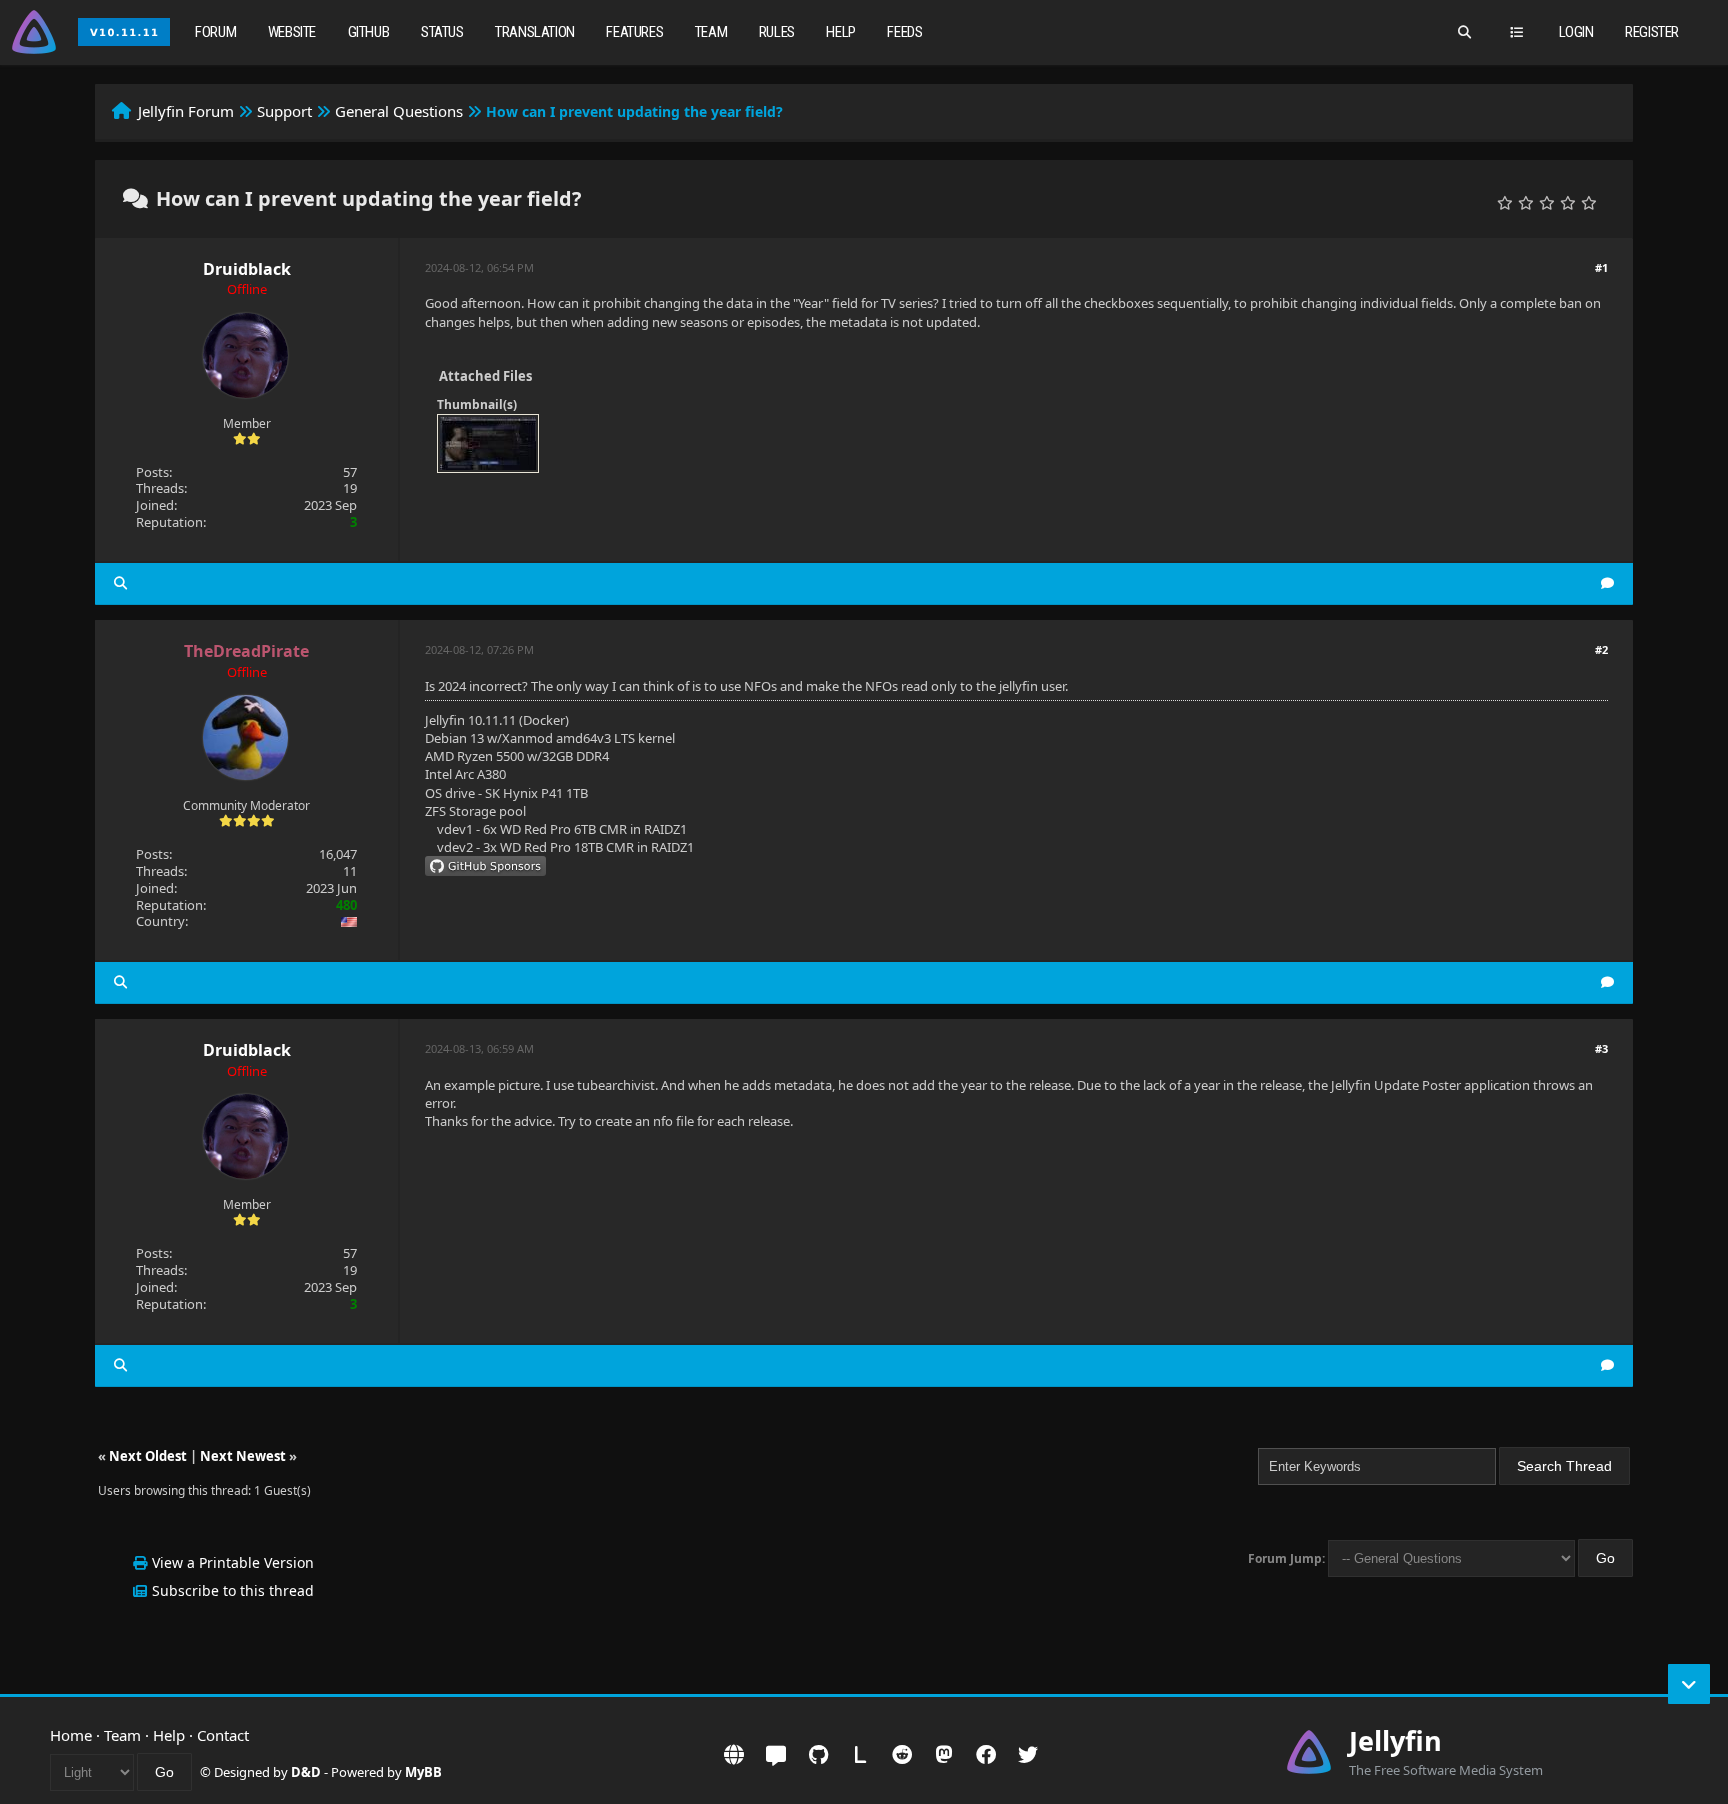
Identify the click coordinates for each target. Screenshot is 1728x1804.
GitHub (369, 32)
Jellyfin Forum (186, 111)
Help (840, 32)
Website (292, 32)
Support (284, 111)
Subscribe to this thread (233, 1590)
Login (1576, 32)
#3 (1601, 1048)
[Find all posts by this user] (120, 583)
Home (71, 1735)
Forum (215, 32)
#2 (1601, 649)
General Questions (399, 111)
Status (442, 32)
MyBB (423, 1772)
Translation (535, 32)
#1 (1601, 267)
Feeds (904, 32)
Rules (777, 32)
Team (711, 32)
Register (1652, 32)
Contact (223, 1735)
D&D (306, 1772)
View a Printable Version (233, 1562)
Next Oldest (148, 1456)
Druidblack (247, 269)
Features (634, 32)
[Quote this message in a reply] (1607, 583)
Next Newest (243, 1456)
